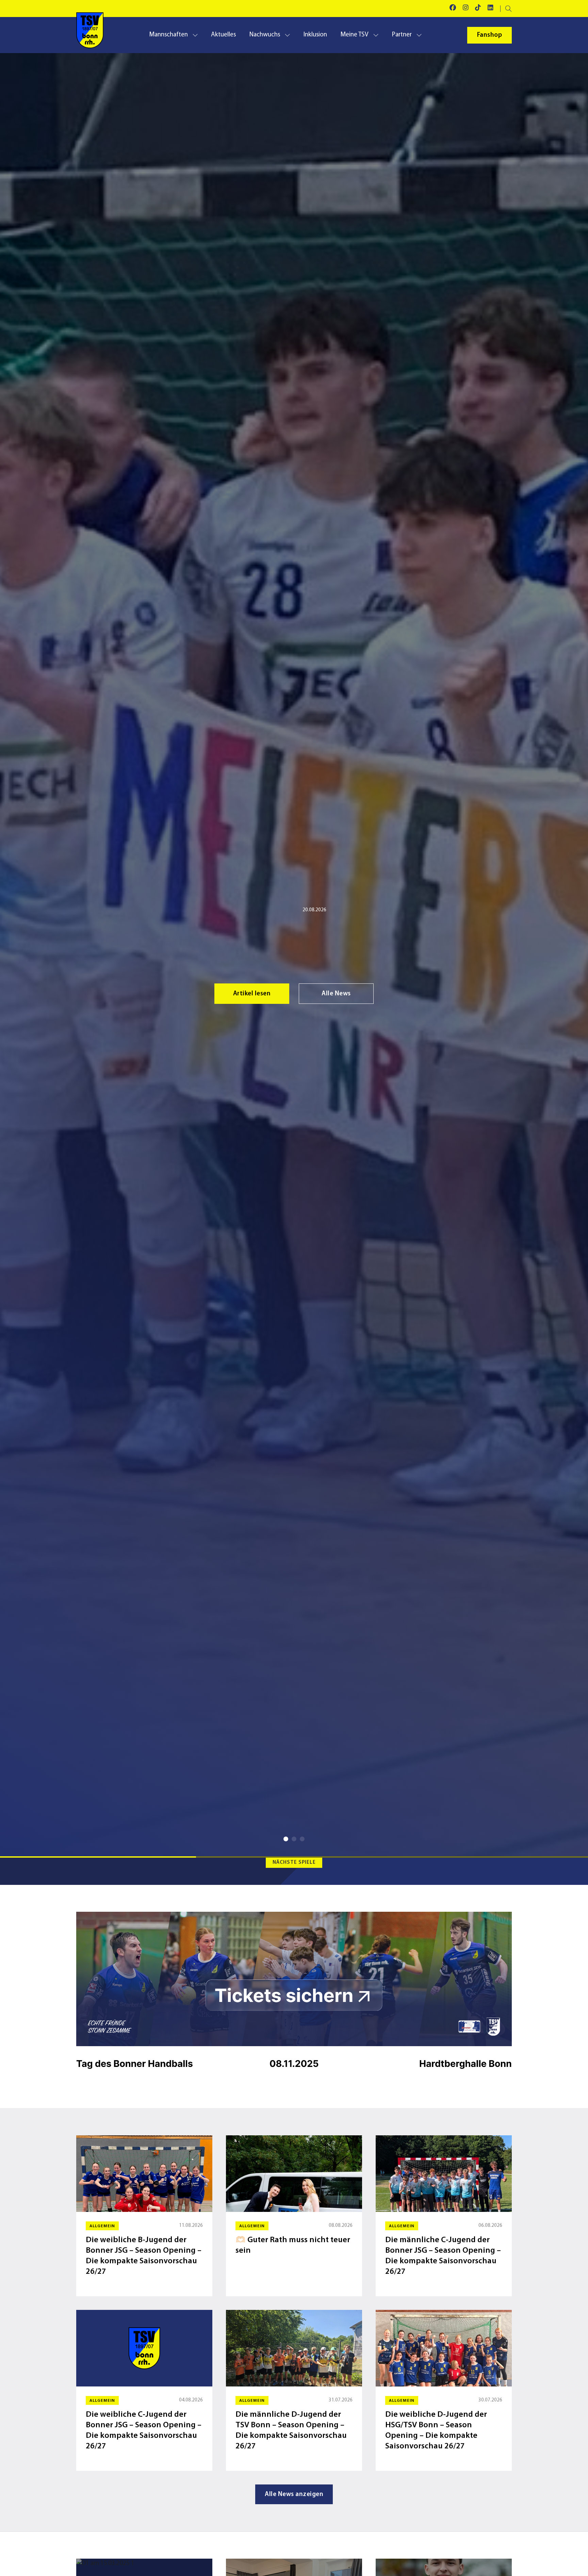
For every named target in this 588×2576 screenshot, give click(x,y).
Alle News (336, 994)
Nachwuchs (265, 35)
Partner (402, 35)
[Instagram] (466, 9)
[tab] (286, 1839)
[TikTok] (478, 9)
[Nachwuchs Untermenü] (287, 35)
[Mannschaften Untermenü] (195, 35)
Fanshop (490, 35)
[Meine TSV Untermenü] (376, 35)
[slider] (294, 1857)
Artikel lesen (252, 994)
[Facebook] (453, 9)
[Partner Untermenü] (419, 35)
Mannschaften (168, 35)
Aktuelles (223, 35)
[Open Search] (509, 9)
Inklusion (315, 35)
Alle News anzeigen (294, 2495)
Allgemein (277, 910)
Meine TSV (354, 35)
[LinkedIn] (491, 9)
